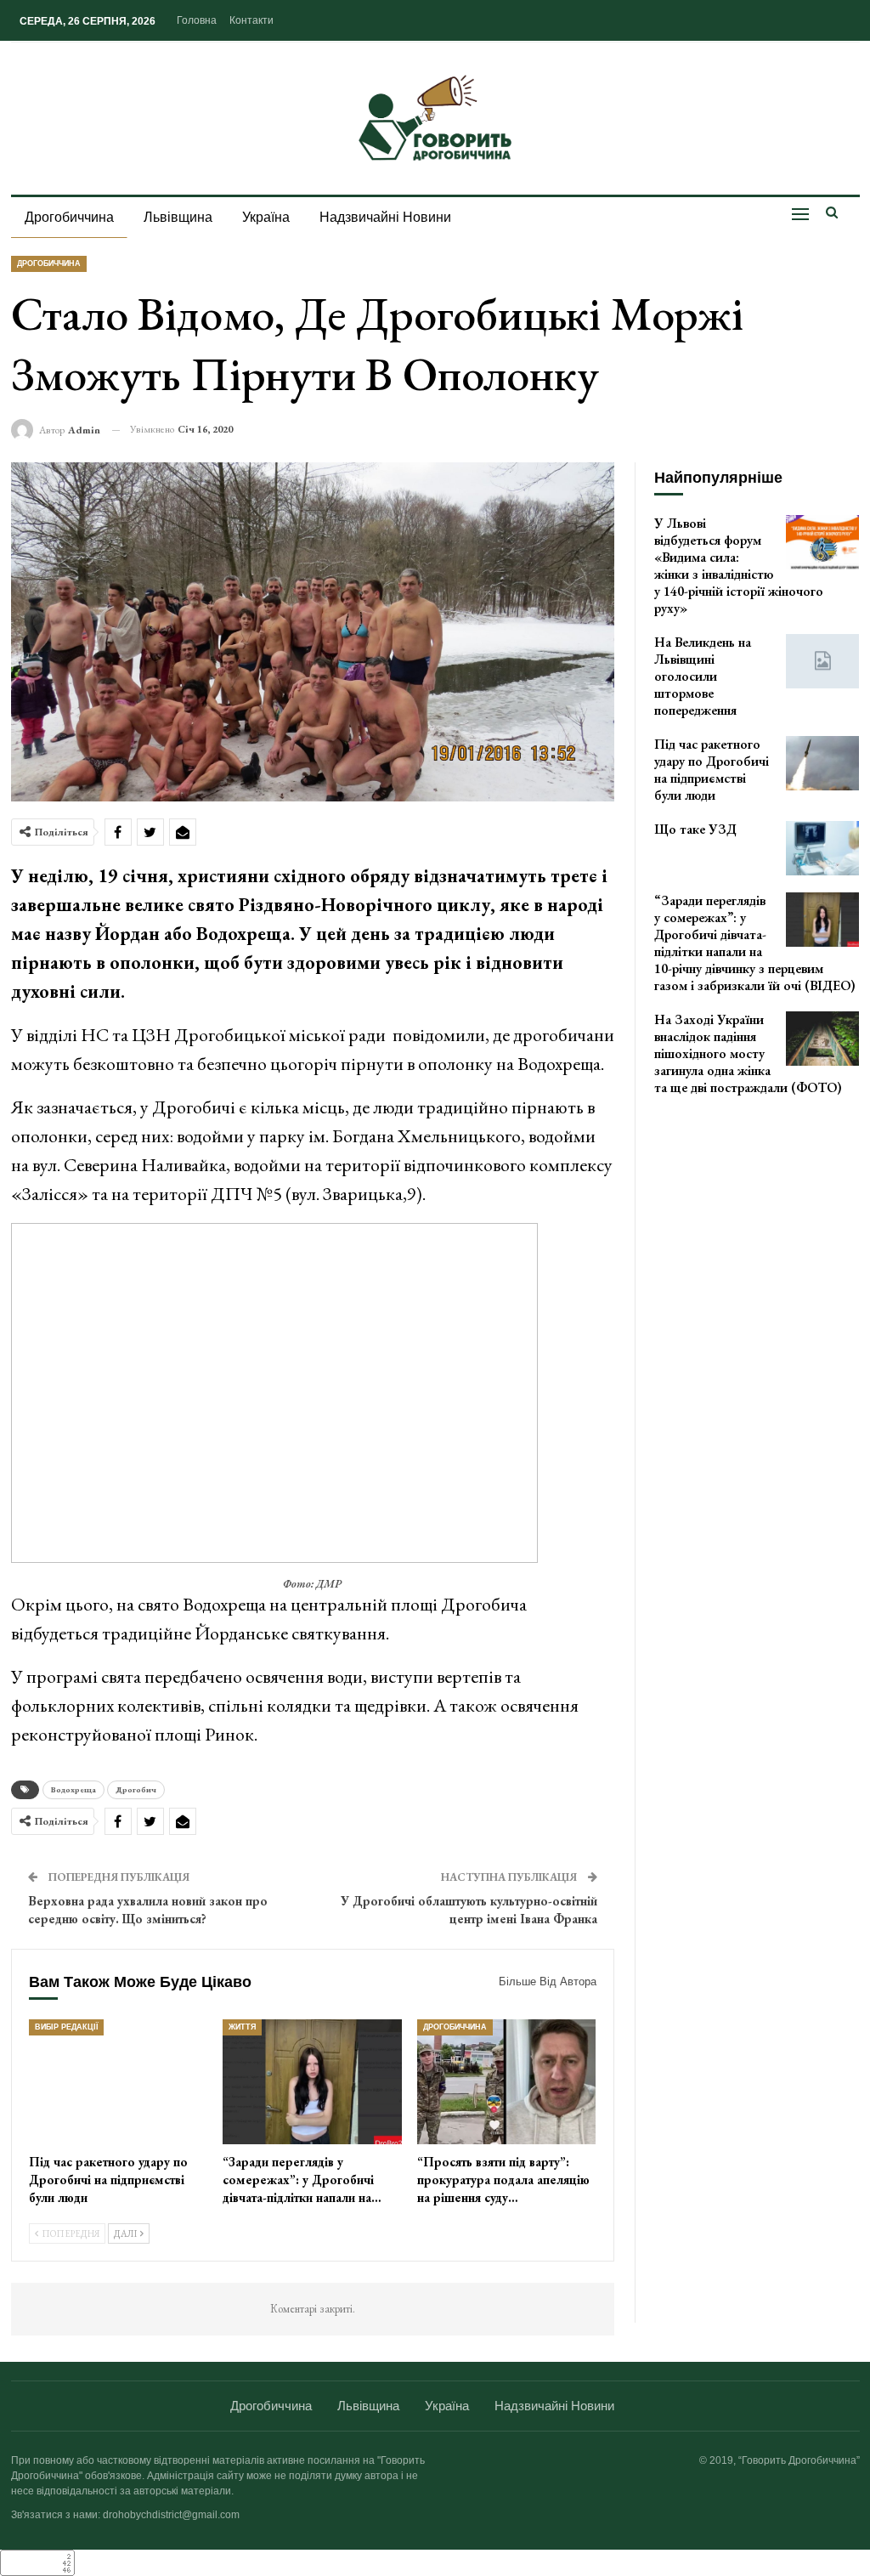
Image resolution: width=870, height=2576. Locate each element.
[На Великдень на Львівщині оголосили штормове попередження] (822, 661)
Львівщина (178, 217)
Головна (197, 20)
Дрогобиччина (69, 217)
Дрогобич (136, 1789)
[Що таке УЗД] (822, 848)
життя (242, 2027)
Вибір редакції (66, 2027)
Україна (266, 217)
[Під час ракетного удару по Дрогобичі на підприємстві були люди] (119, 2082)
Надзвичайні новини (385, 217)
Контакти (251, 20)
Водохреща (73, 1789)
